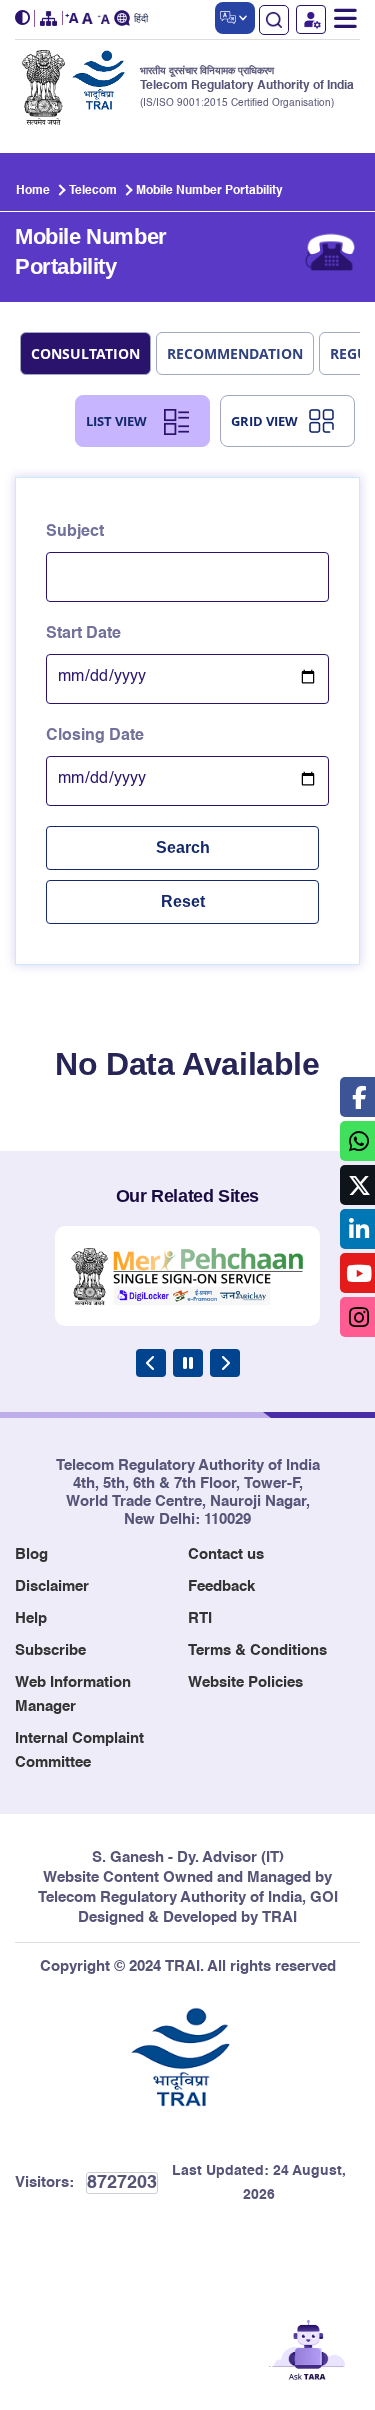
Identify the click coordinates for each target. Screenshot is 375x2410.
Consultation (85, 353)
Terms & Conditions (257, 1650)
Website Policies (245, 1682)
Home (33, 191)
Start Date (83, 634)
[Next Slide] (225, 1363)
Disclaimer (52, 1586)
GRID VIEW (264, 421)
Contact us (226, 1554)
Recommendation (235, 353)
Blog (31, 1554)
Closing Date (95, 736)
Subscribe (50, 1650)
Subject (75, 532)
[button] (25, 18)
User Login (311, 19)
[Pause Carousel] (188, 1363)
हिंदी (141, 19)
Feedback (221, 1586)
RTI (200, 1618)
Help (31, 1618)
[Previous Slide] (151, 1363)
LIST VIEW (116, 421)
